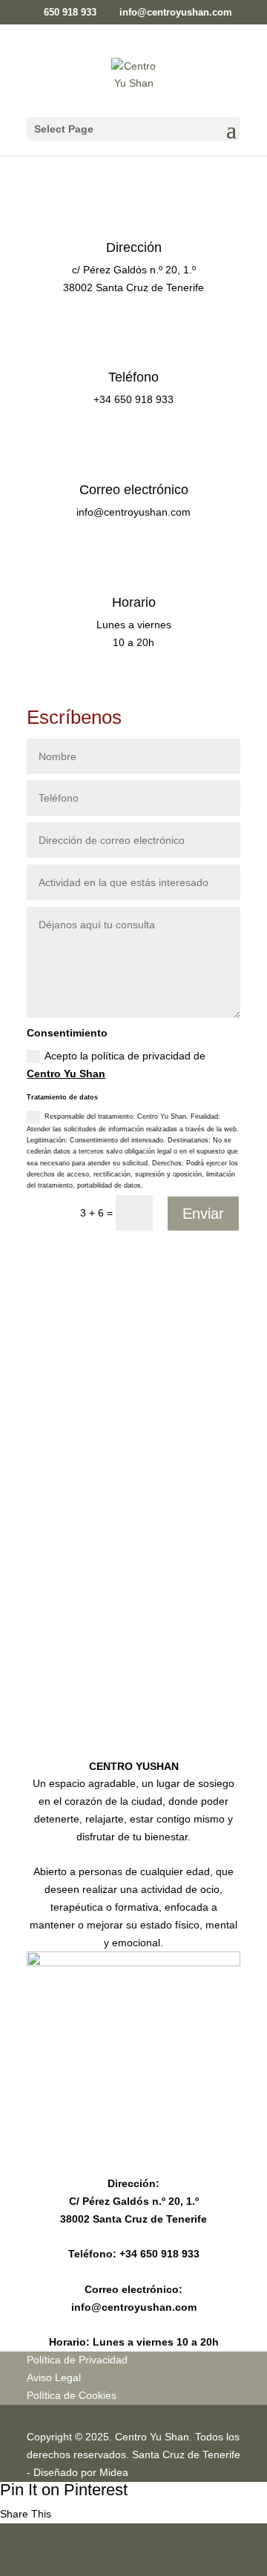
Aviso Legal (54, 2377)
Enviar (203, 1214)
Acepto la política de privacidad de (116, 1065)
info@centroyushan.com (134, 2307)
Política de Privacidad (77, 2360)
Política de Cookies (72, 2395)
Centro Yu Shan (66, 1074)
